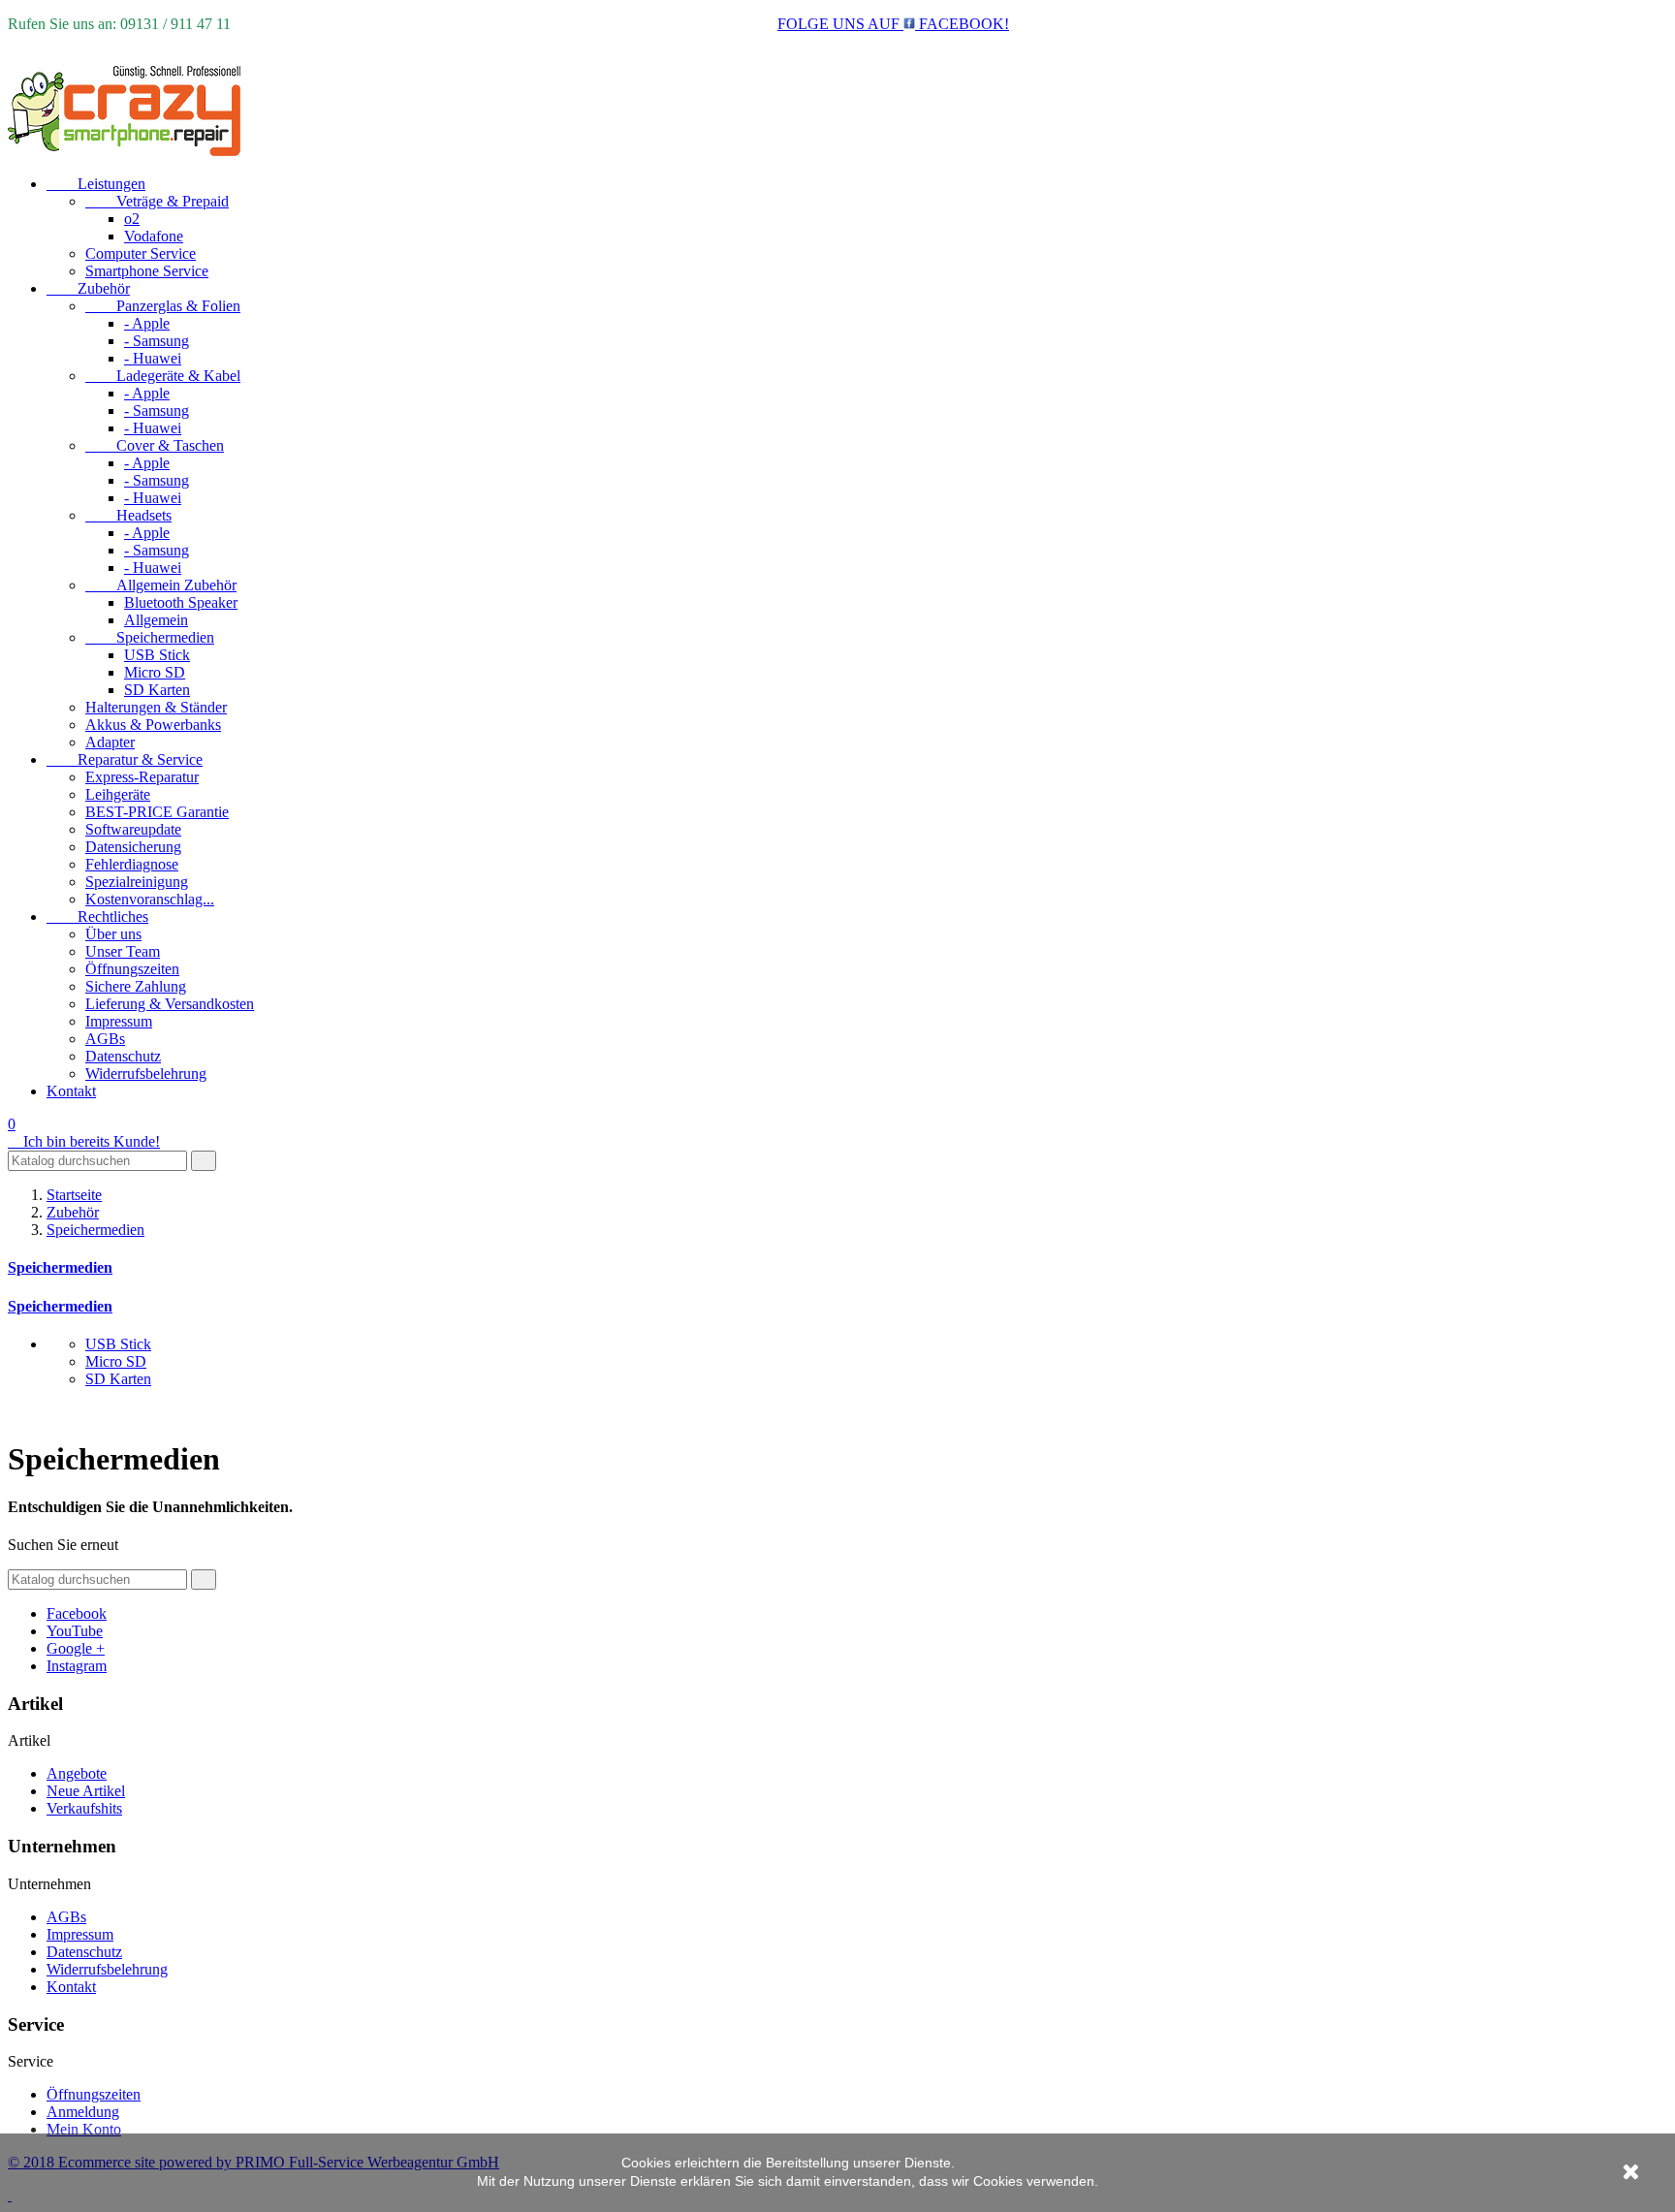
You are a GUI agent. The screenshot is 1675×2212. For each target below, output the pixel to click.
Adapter (110, 742)
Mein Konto (84, 2129)
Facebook (77, 1613)
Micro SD (155, 672)
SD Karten (157, 690)
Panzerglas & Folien (163, 306)
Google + (76, 1648)
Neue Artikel (86, 1791)
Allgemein (156, 620)
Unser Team (123, 951)
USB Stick (157, 655)
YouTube (75, 1631)
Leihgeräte (118, 794)
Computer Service (141, 253)
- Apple (147, 323)
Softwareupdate (133, 829)
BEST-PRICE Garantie (157, 812)
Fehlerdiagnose (132, 864)
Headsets (128, 515)
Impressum (119, 1021)
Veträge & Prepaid (157, 201)
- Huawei (153, 358)
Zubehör (88, 288)
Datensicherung (133, 847)
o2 (132, 219)
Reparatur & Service (125, 759)
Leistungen (96, 184)
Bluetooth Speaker (181, 602)
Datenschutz (123, 1056)
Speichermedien (150, 637)
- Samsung (157, 341)
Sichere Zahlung (136, 986)
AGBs (105, 1039)
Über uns (113, 934)
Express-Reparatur (142, 777)
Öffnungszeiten (132, 969)
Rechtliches (97, 916)
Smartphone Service (147, 271)
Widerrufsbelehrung (146, 1074)
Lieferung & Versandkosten (170, 1004)
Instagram (77, 1666)
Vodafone (154, 236)
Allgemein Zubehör (161, 585)
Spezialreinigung (137, 882)
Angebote (77, 1773)
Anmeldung (83, 2112)
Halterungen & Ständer (156, 707)
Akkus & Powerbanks (153, 725)
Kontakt (71, 1091)
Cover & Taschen (155, 445)
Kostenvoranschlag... (150, 899)
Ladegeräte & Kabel (163, 376)
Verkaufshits (84, 1808)
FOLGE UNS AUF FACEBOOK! (893, 24)
